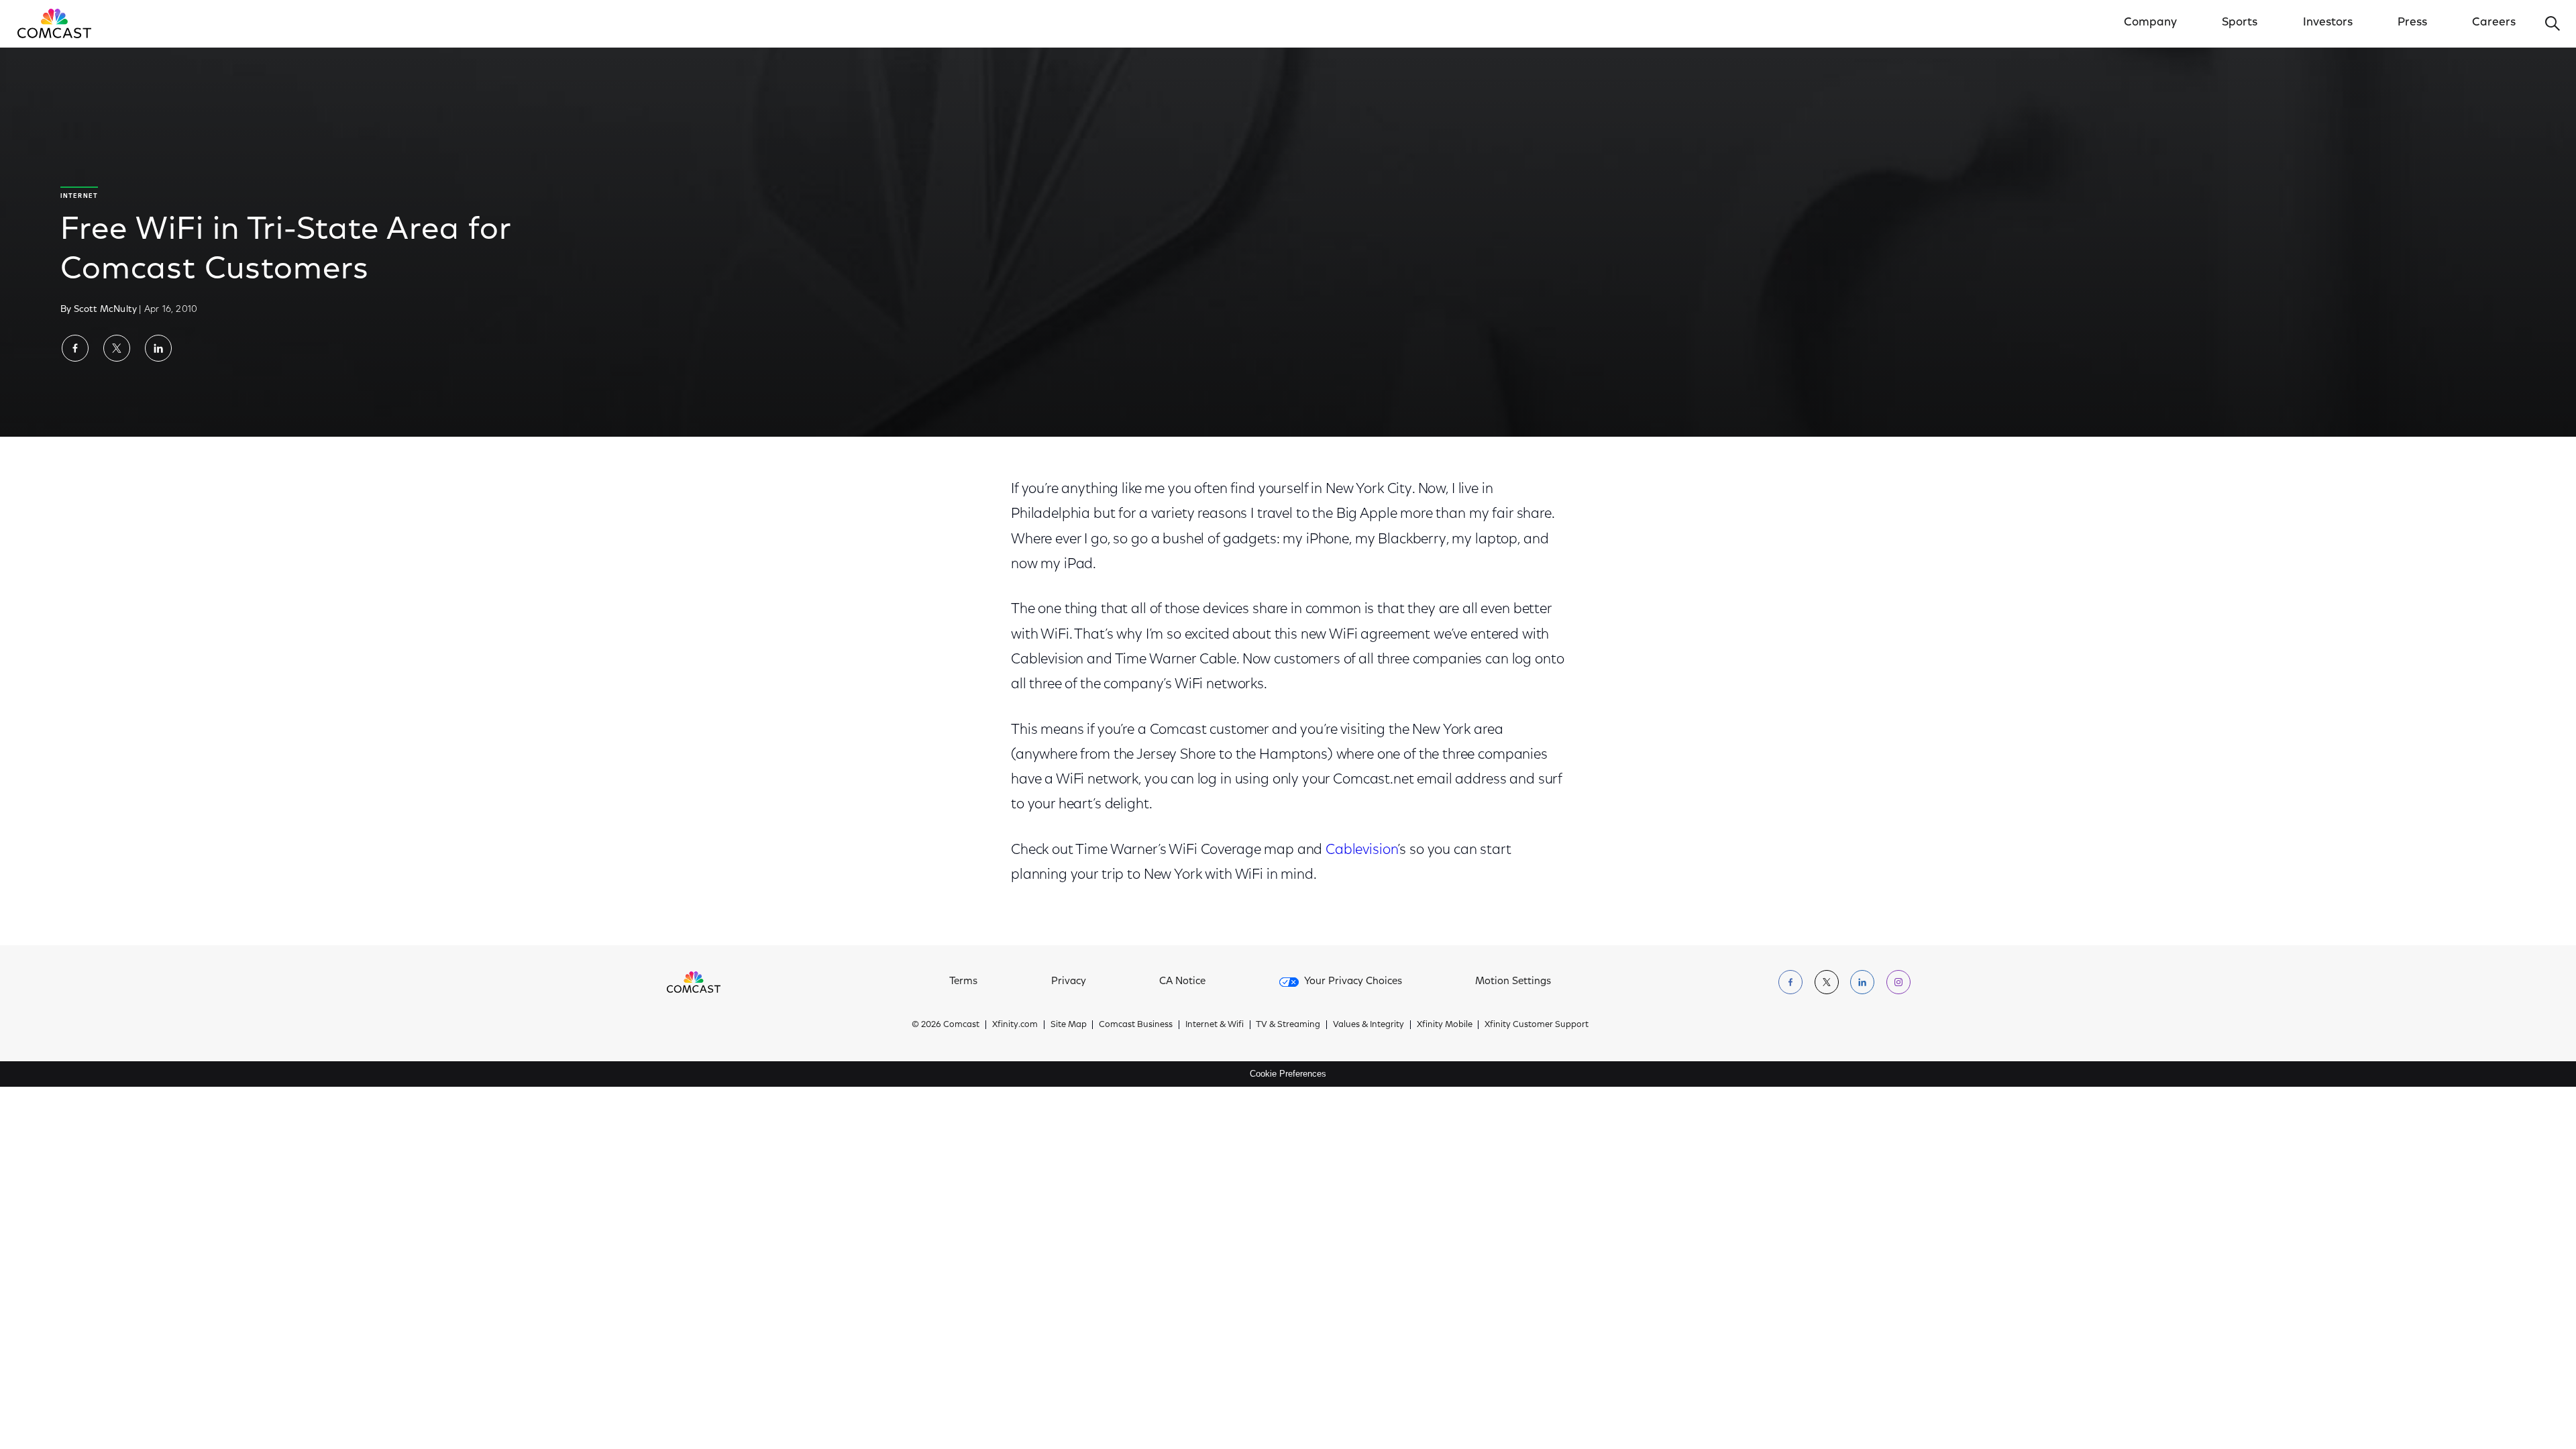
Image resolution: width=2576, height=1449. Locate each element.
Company (2150, 23)
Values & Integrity (1368, 1025)
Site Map (1069, 1025)
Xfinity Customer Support (1537, 1025)
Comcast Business (1136, 1025)
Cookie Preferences (1288, 1074)
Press (2412, 23)
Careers (2494, 23)
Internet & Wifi (1215, 1025)
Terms (963, 982)
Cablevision (1361, 850)
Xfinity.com (1015, 1025)
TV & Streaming (1288, 1025)
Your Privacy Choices (1353, 982)
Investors (2328, 23)
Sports (2240, 23)
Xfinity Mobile (1445, 1025)
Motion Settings (1513, 982)
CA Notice (1182, 982)
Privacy (1069, 982)
